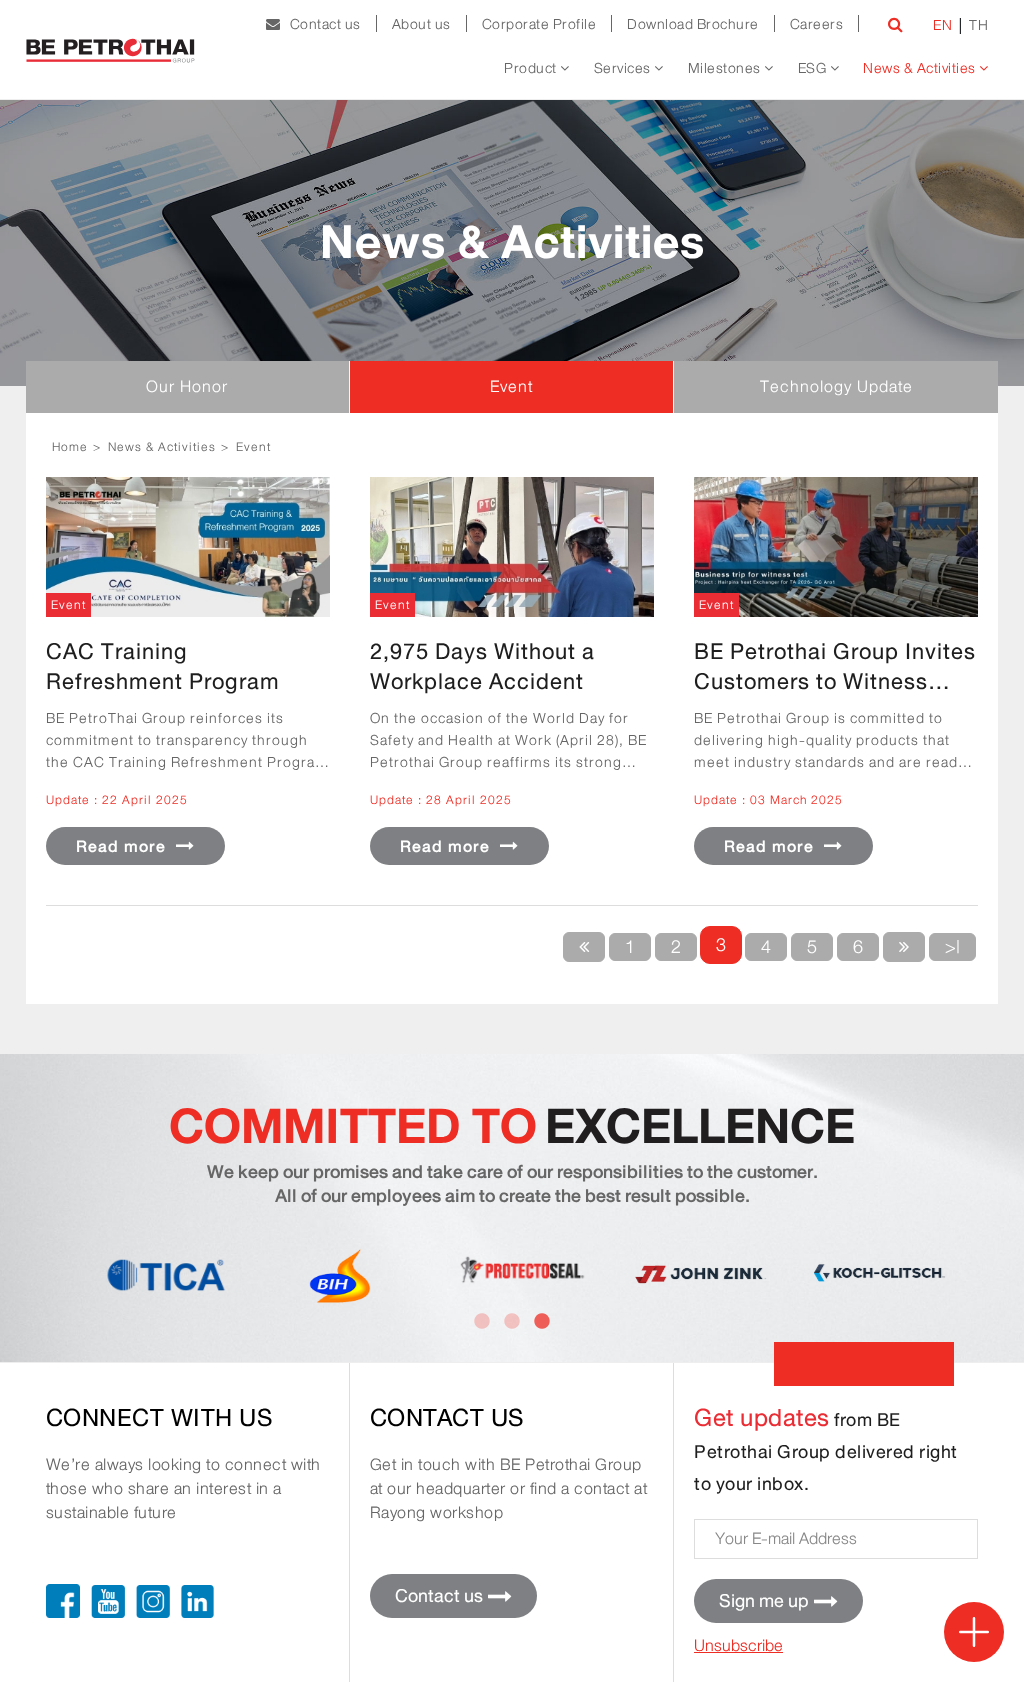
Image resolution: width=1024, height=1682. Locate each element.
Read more (123, 846)
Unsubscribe (738, 1645)
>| (952, 947)
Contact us (320, 24)
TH (978, 25)
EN (942, 25)
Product (532, 68)
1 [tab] (482, 1322)
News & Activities (921, 68)
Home (70, 446)
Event (253, 446)
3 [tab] (542, 1322)
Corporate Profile (539, 24)
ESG (814, 68)
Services (624, 68)
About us (421, 24)
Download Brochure (693, 24)
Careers (817, 24)
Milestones (726, 68)
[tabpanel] (870, 1273)
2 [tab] (512, 1322)
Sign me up (764, 1601)
